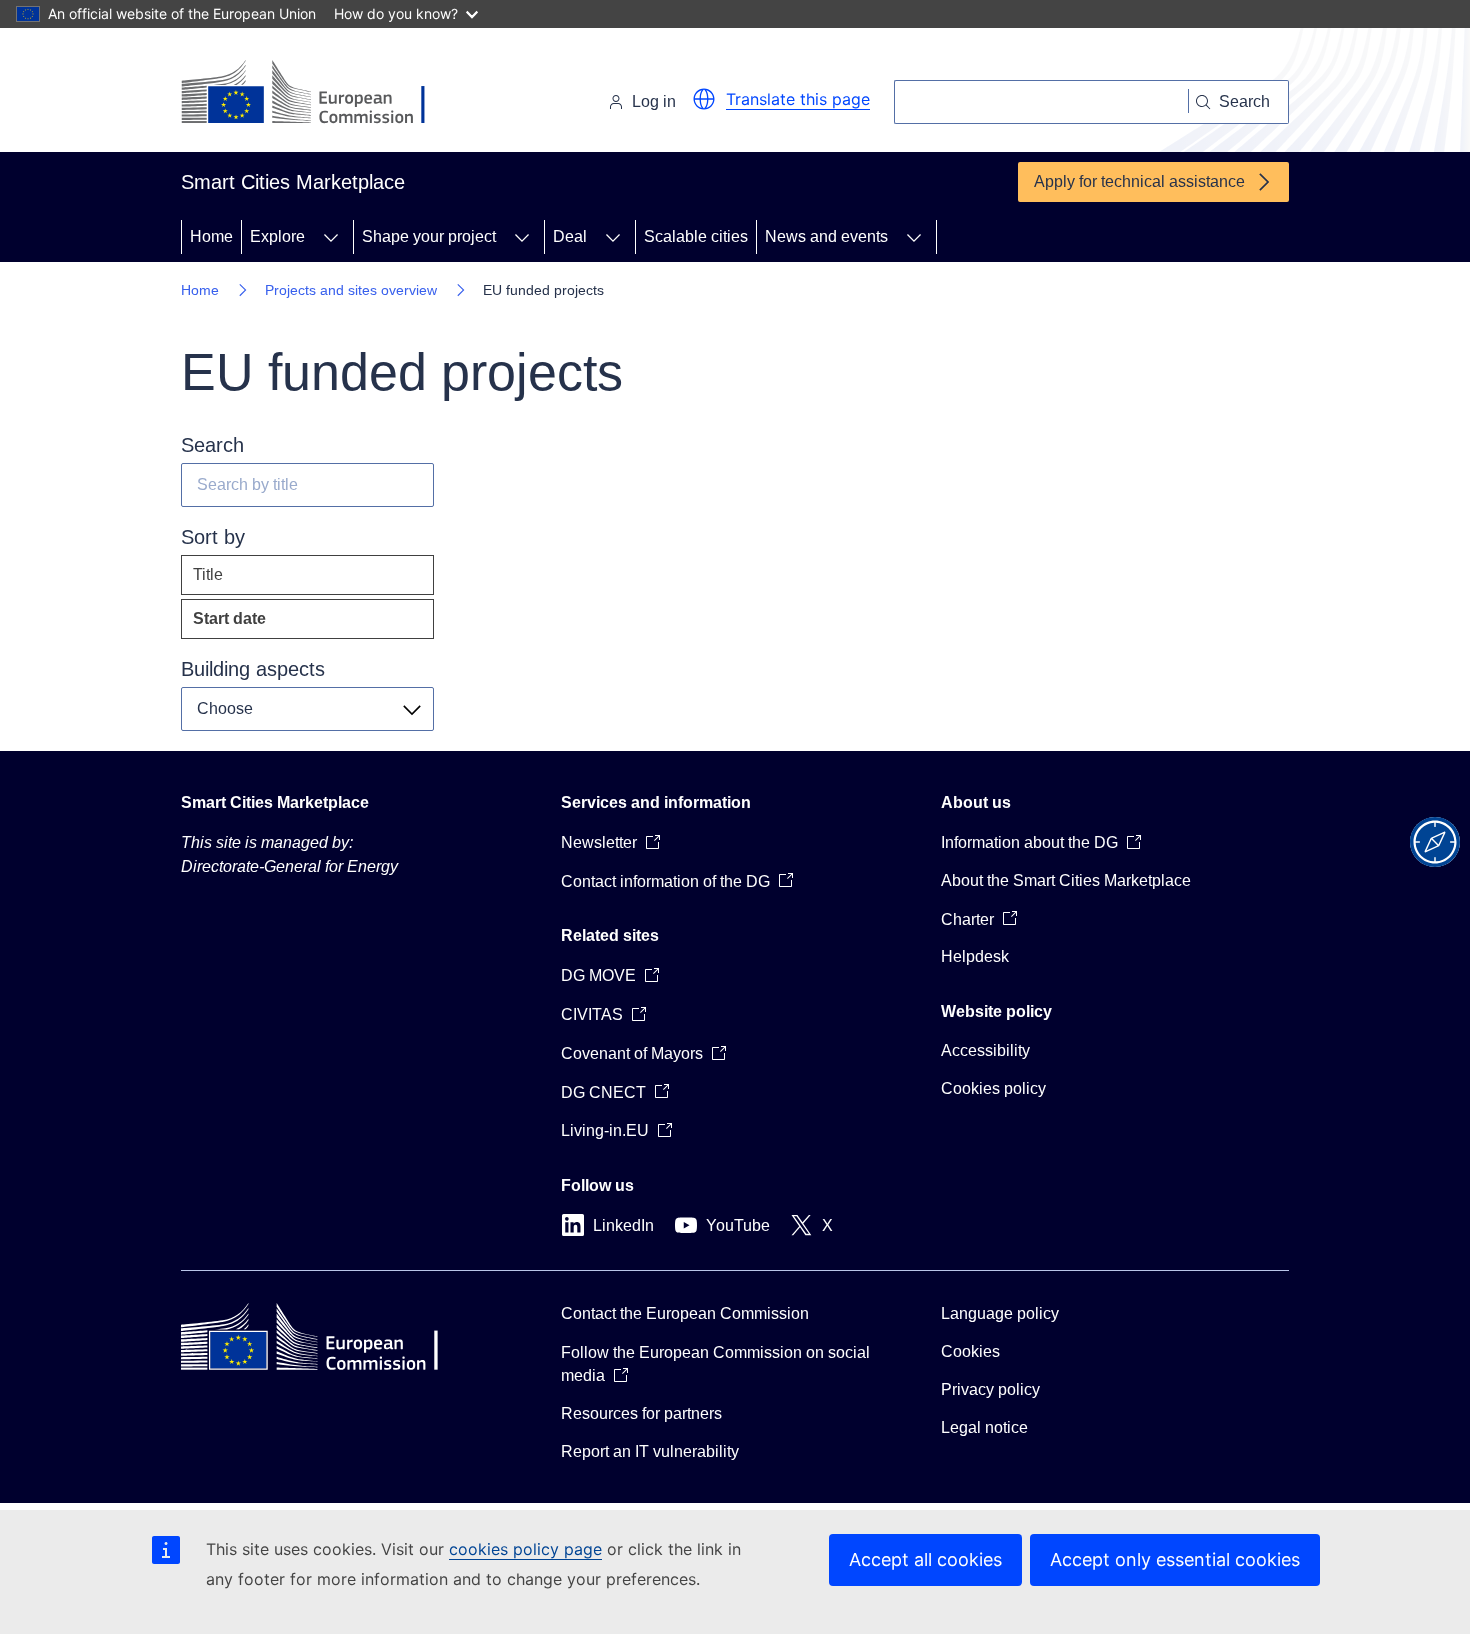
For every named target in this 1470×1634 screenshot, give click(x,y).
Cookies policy (993, 1088)
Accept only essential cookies (1175, 1559)
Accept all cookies (925, 1559)
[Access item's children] (331, 237)
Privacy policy (990, 1389)
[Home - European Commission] (318, 94)
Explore (277, 236)
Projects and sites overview (351, 290)
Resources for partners (641, 1413)
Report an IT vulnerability (650, 1451)
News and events (826, 236)
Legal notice (984, 1427)
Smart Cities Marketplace (275, 802)
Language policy (1000, 1313)
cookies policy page (525, 1549)
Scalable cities (696, 236)
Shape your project (429, 236)
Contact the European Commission (685, 1313)
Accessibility (985, 1050)
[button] (704, 99)
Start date (269, 624)
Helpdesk (975, 956)
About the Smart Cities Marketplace (1066, 880)
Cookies (970, 1351)
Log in (654, 101)
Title (208, 574)
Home (211, 236)
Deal (570, 236)
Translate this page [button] (798, 99)
